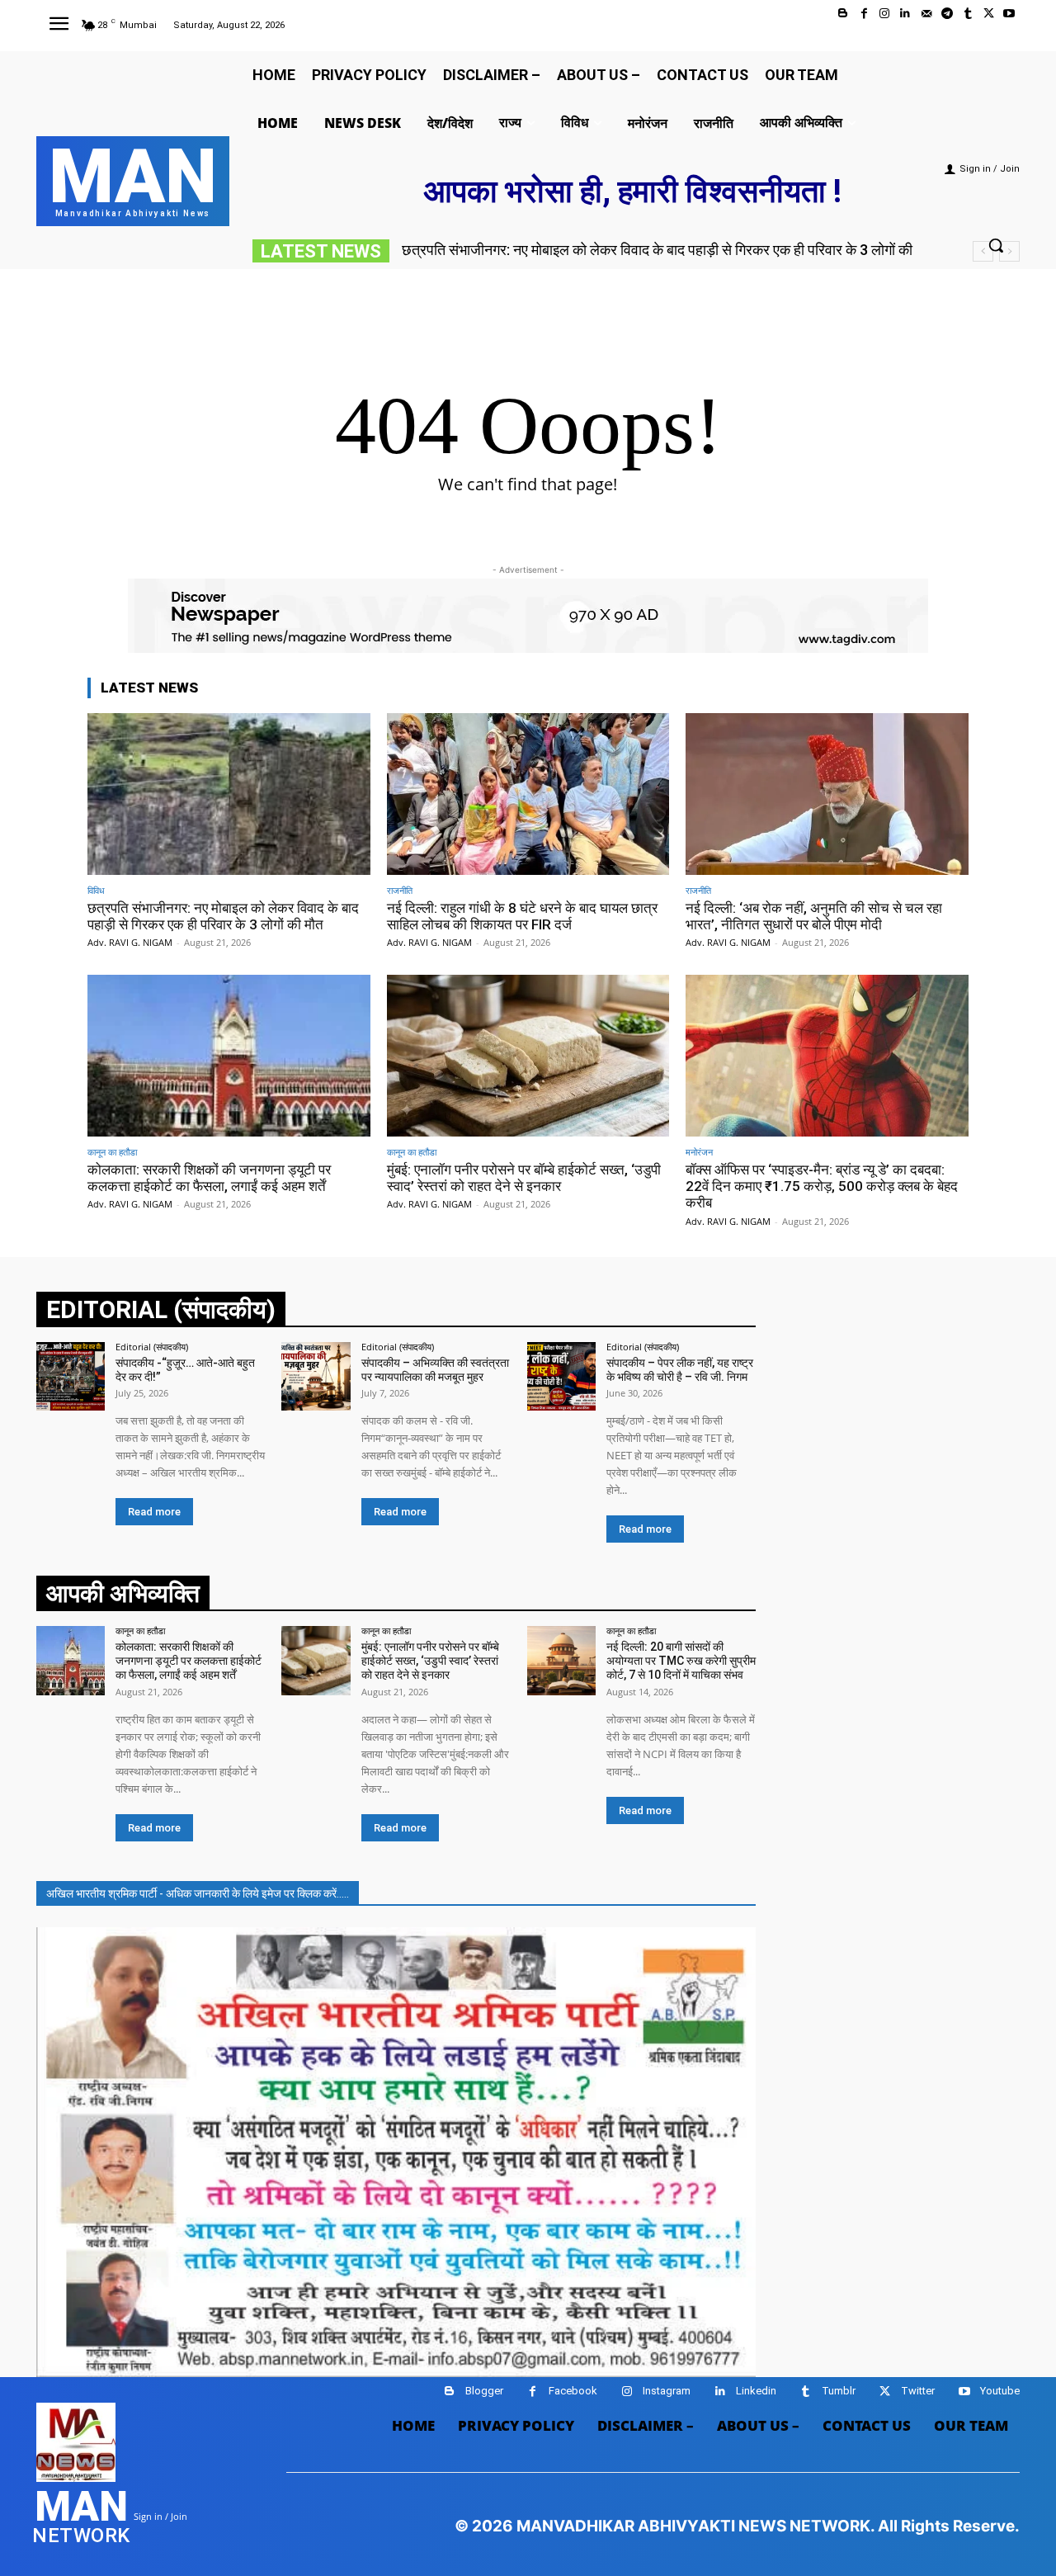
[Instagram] (885, 14)
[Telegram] (947, 14)
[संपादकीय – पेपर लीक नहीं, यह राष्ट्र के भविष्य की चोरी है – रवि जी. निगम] (561, 1376)
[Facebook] (864, 14)
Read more (154, 1512)
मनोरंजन (699, 1152)
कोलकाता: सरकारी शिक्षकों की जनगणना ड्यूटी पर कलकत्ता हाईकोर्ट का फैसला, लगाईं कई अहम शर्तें (209, 1178)
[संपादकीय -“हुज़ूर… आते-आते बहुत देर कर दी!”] (71, 1376)
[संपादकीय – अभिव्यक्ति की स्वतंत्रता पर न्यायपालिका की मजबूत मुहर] (316, 1376)
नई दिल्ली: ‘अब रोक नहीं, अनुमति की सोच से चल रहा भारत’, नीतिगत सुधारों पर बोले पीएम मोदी (814, 916)
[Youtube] (1009, 14)
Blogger (484, 2391)
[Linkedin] (905, 14)
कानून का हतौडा (112, 1152)
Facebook (573, 2391)
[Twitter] (989, 14)
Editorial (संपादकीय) (152, 1347)
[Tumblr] (967, 14)
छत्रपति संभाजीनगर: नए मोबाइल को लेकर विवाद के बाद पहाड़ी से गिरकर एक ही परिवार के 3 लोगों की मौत (223, 916)
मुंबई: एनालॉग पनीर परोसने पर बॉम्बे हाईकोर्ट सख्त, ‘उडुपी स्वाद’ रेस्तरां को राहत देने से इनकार (524, 1178)
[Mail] (926, 14)
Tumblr (839, 2391)
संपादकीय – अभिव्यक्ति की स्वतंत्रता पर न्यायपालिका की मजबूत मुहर (435, 1370)
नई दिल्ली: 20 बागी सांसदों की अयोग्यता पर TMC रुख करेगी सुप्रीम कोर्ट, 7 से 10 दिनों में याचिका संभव (681, 1661)
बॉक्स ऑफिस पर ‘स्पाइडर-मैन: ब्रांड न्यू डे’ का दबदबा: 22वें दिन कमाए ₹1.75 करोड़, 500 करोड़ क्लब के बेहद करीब (822, 1186)
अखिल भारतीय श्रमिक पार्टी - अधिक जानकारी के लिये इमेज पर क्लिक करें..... (198, 1893)
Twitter (918, 2391)
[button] (996, 245)
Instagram (667, 2391)
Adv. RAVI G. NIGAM (130, 942)
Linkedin (756, 2391)
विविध (96, 890)
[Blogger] (843, 14)
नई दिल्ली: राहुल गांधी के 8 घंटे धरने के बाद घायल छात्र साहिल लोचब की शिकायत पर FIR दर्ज (653, 250)
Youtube (1000, 2391)
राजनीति (400, 890)
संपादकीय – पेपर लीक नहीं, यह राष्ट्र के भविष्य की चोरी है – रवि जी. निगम (680, 1370)
